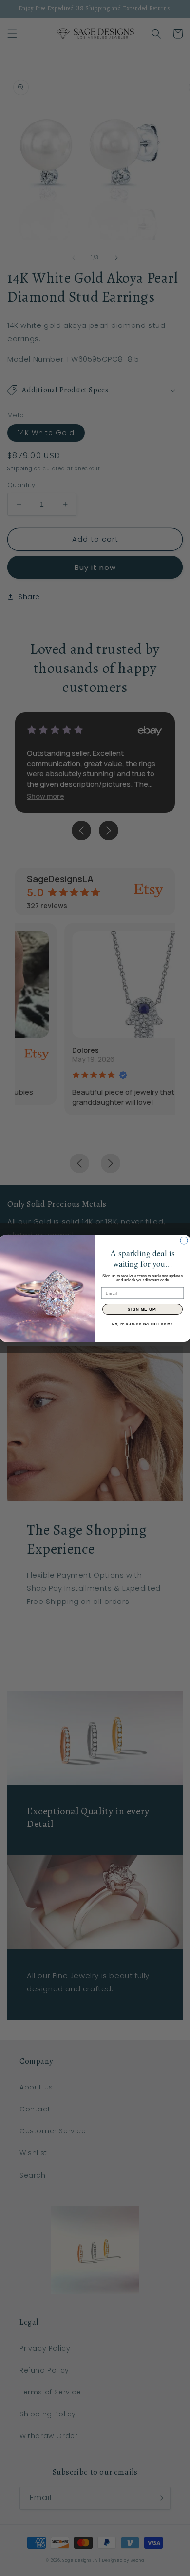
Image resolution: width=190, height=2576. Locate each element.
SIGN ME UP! (142, 1309)
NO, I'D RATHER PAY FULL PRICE (142, 1324)
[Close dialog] (184, 1241)
